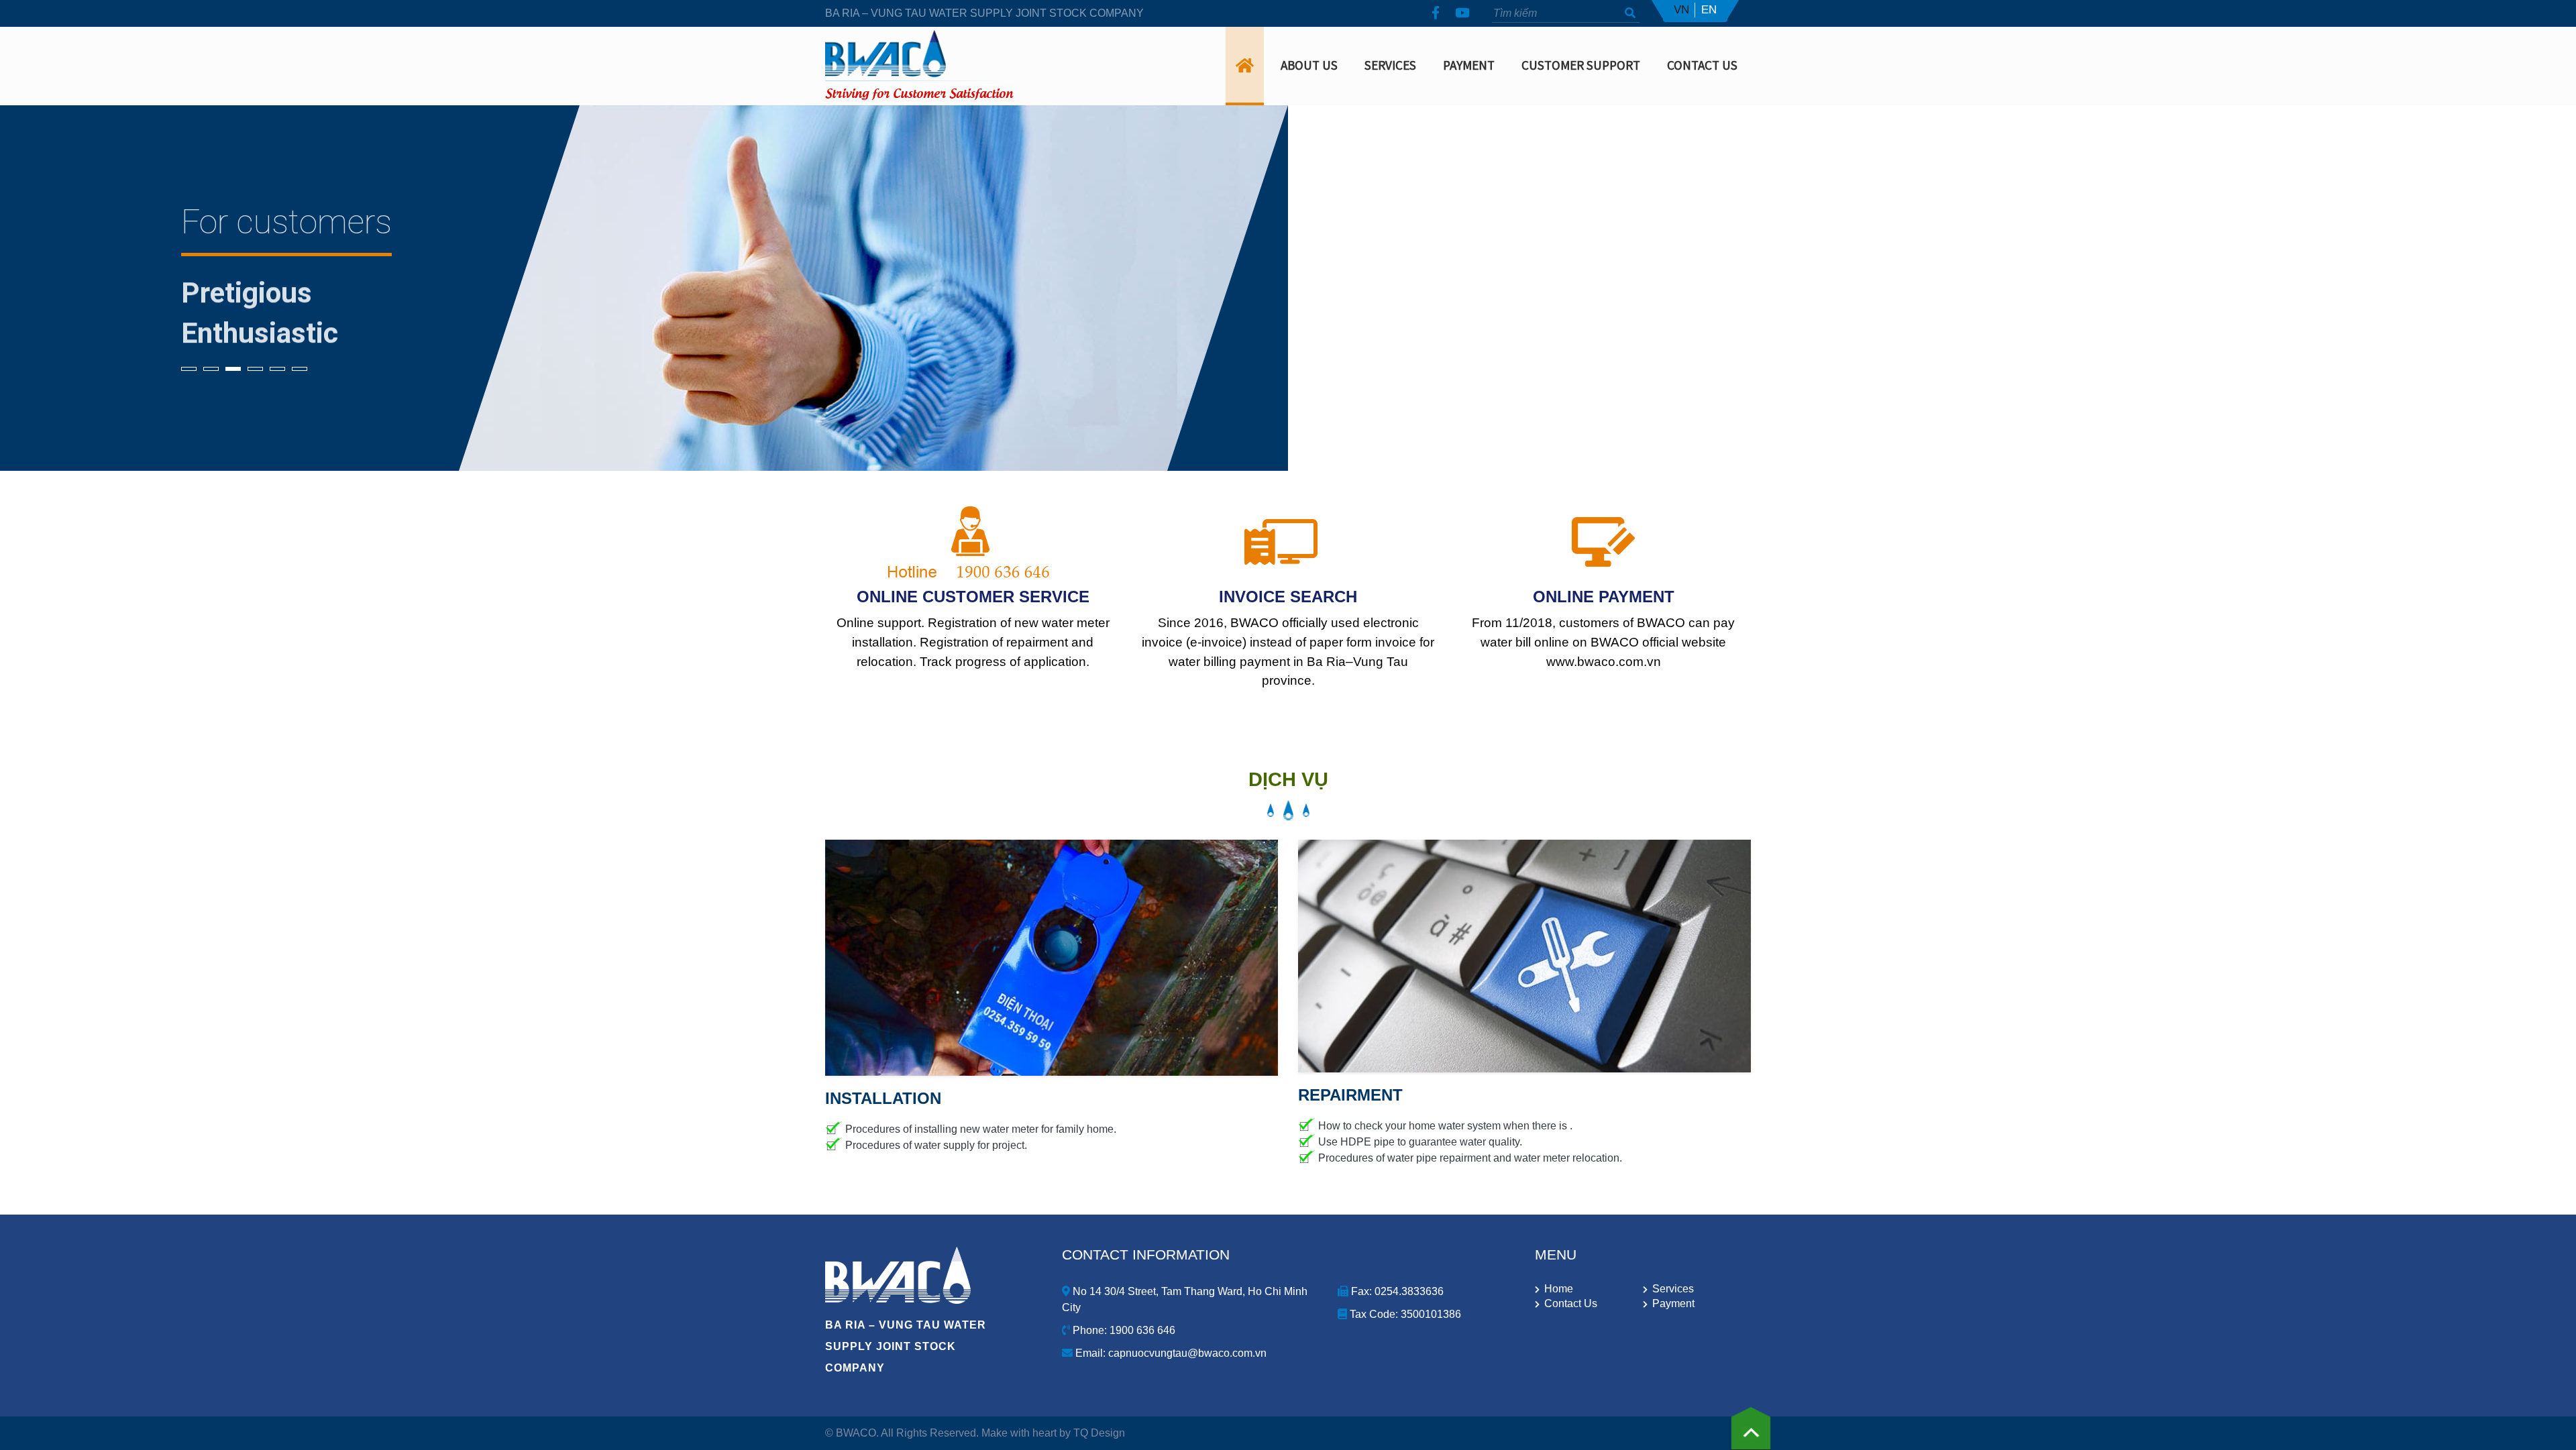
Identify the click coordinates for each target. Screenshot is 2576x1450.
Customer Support (1581, 65)
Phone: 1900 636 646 (1123, 1330)
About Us (1309, 65)
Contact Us (1702, 65)
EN (1709, 10)
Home (1559, 1289)
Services (1390, 65)
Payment (1469, 65)
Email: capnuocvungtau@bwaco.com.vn (1170, 1353)
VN (1681, 10)
